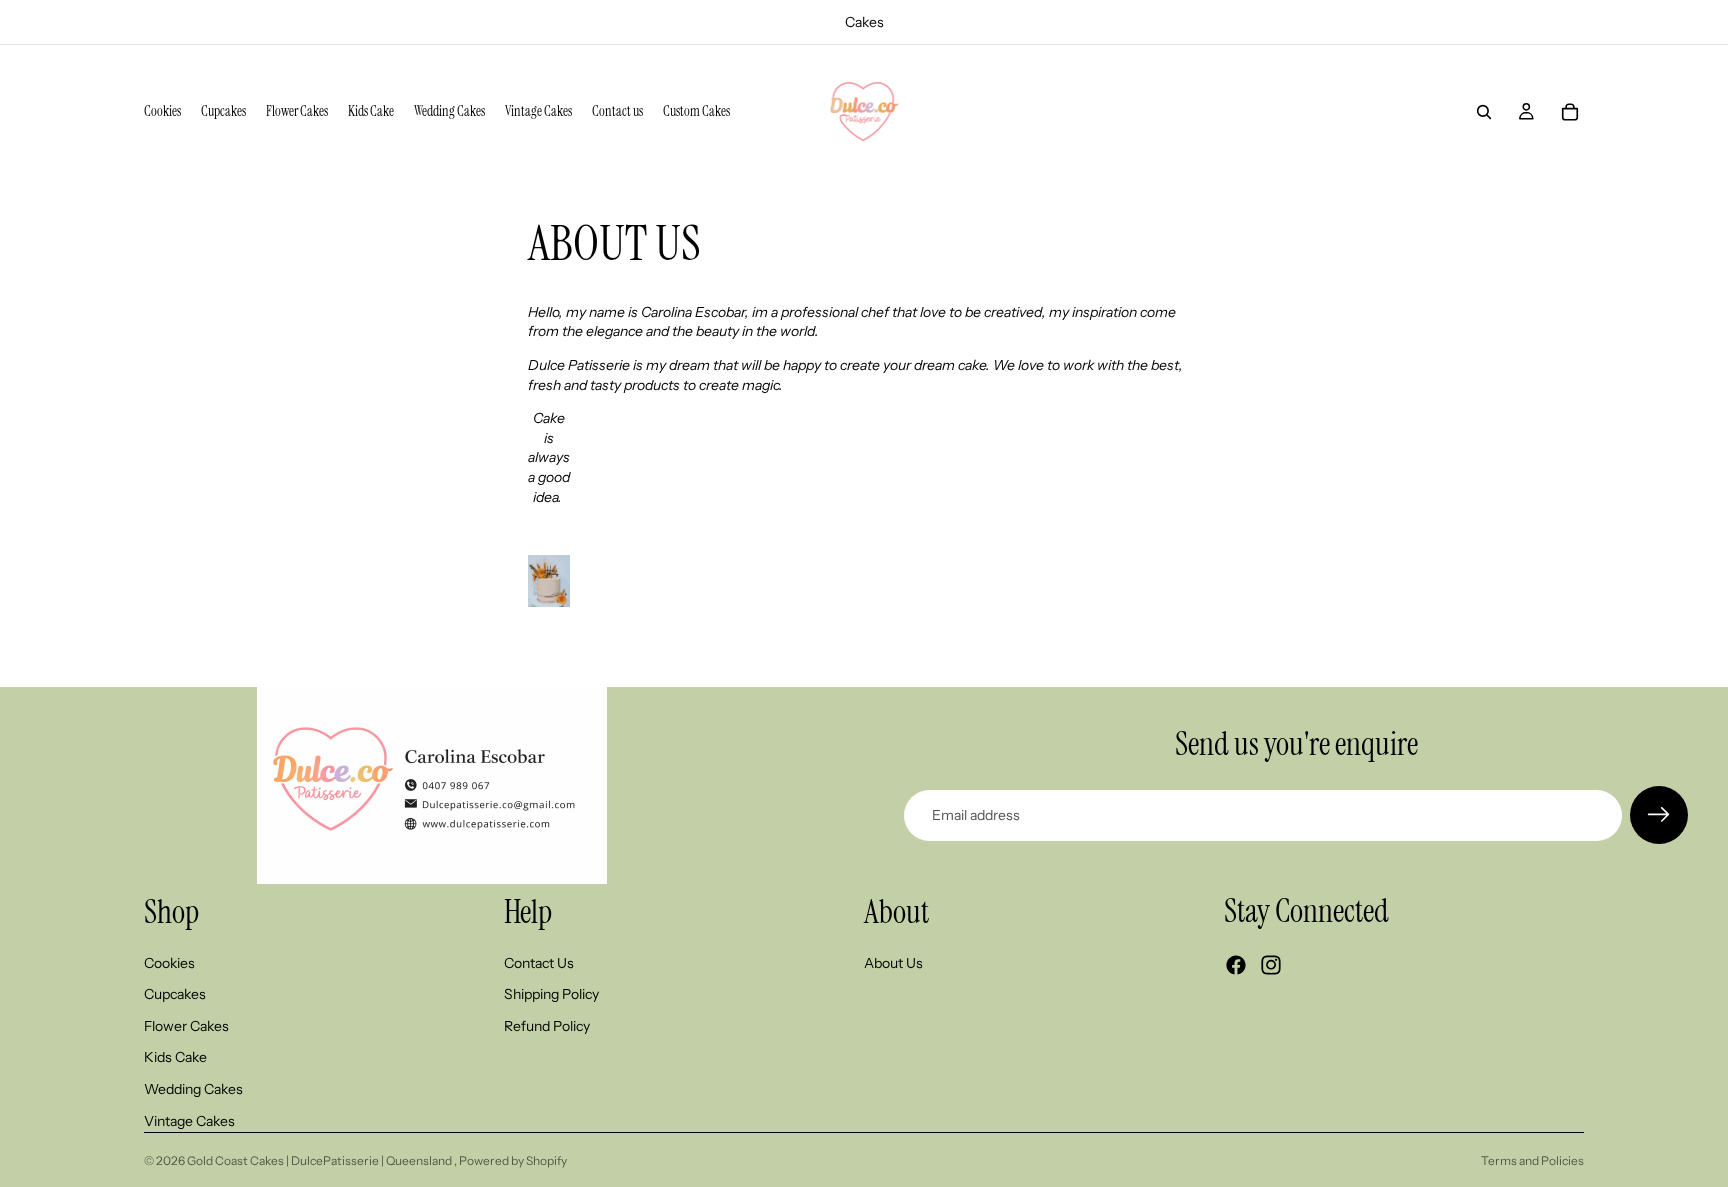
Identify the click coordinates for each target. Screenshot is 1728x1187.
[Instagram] (1271, 966)
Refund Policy (547, 1026)
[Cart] (1570, 112)
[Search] (1484, 112)
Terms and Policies (1532, 1160)
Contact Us (539, 963)
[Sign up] (1659, 815)
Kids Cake (175, 1058)
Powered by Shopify (513, 1160)
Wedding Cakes (193, 1089)
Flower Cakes (186, 1026)
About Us (893, 963)
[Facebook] (1236, 966)
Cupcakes (175, 995)
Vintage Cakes (189, 1121)
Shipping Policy (551, 995)
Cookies (169, 963)
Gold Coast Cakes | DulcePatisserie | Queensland (320, 1160)
